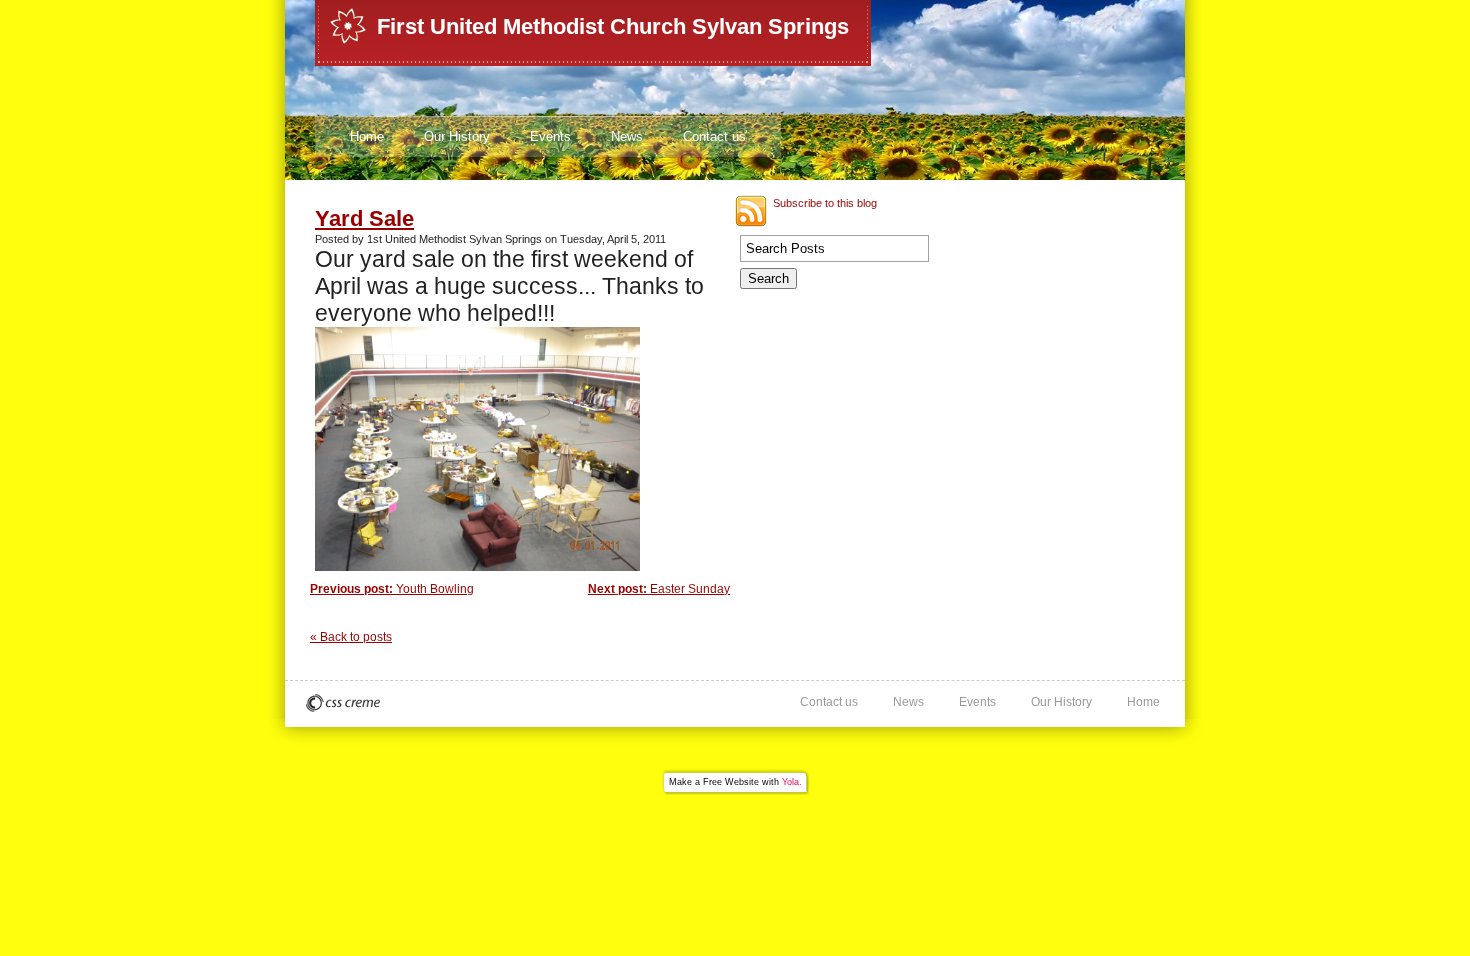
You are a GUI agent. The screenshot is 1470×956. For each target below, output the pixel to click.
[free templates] (343, 703)
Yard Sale (364, 218)
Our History (457, 136)
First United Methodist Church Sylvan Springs (613, 26)
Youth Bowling (392, 589)
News (627, 136)
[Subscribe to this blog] (751, 211)
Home (367, 136)
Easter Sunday (659, 589)
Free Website (731, 782)
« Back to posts (351, 637)
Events (550, 136)
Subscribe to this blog (825, 203)
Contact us (714, 136)
